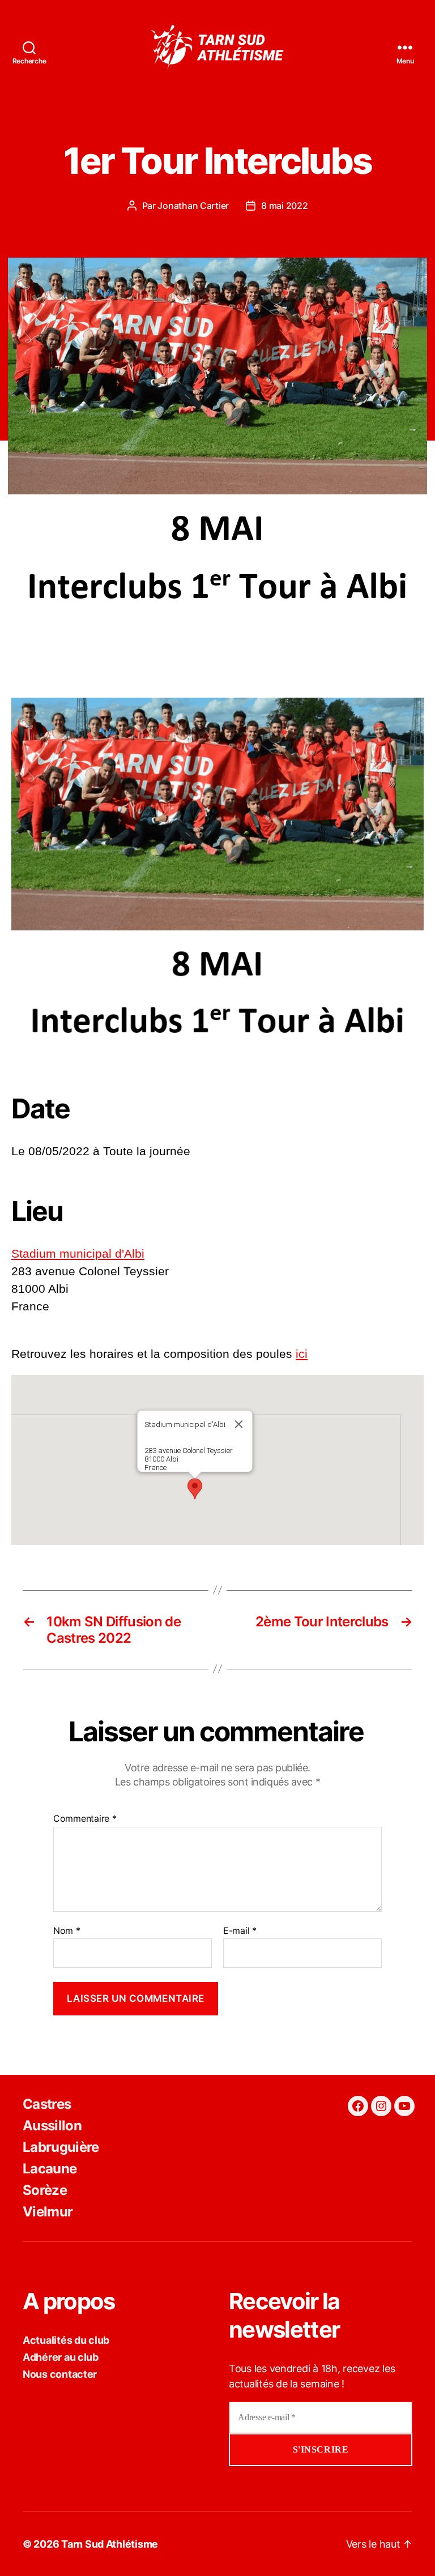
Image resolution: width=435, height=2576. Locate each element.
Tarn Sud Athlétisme (110, 2544)
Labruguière (61, 2147)
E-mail (240, 1931)
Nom (67, 1931)
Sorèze (45, 2190)
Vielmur (48, 2212)
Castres (47, 2104)
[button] (195, 1489)
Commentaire (85, 1819)
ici (302, 1354)
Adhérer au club (61, 2357)
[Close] (239, 1424)
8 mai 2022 (284, 206)
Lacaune (50, 2169)
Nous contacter (60, 2374)
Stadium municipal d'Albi (78, 1253)
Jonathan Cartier (193, 206)
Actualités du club (66, 2340)
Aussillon (52, 2126)
